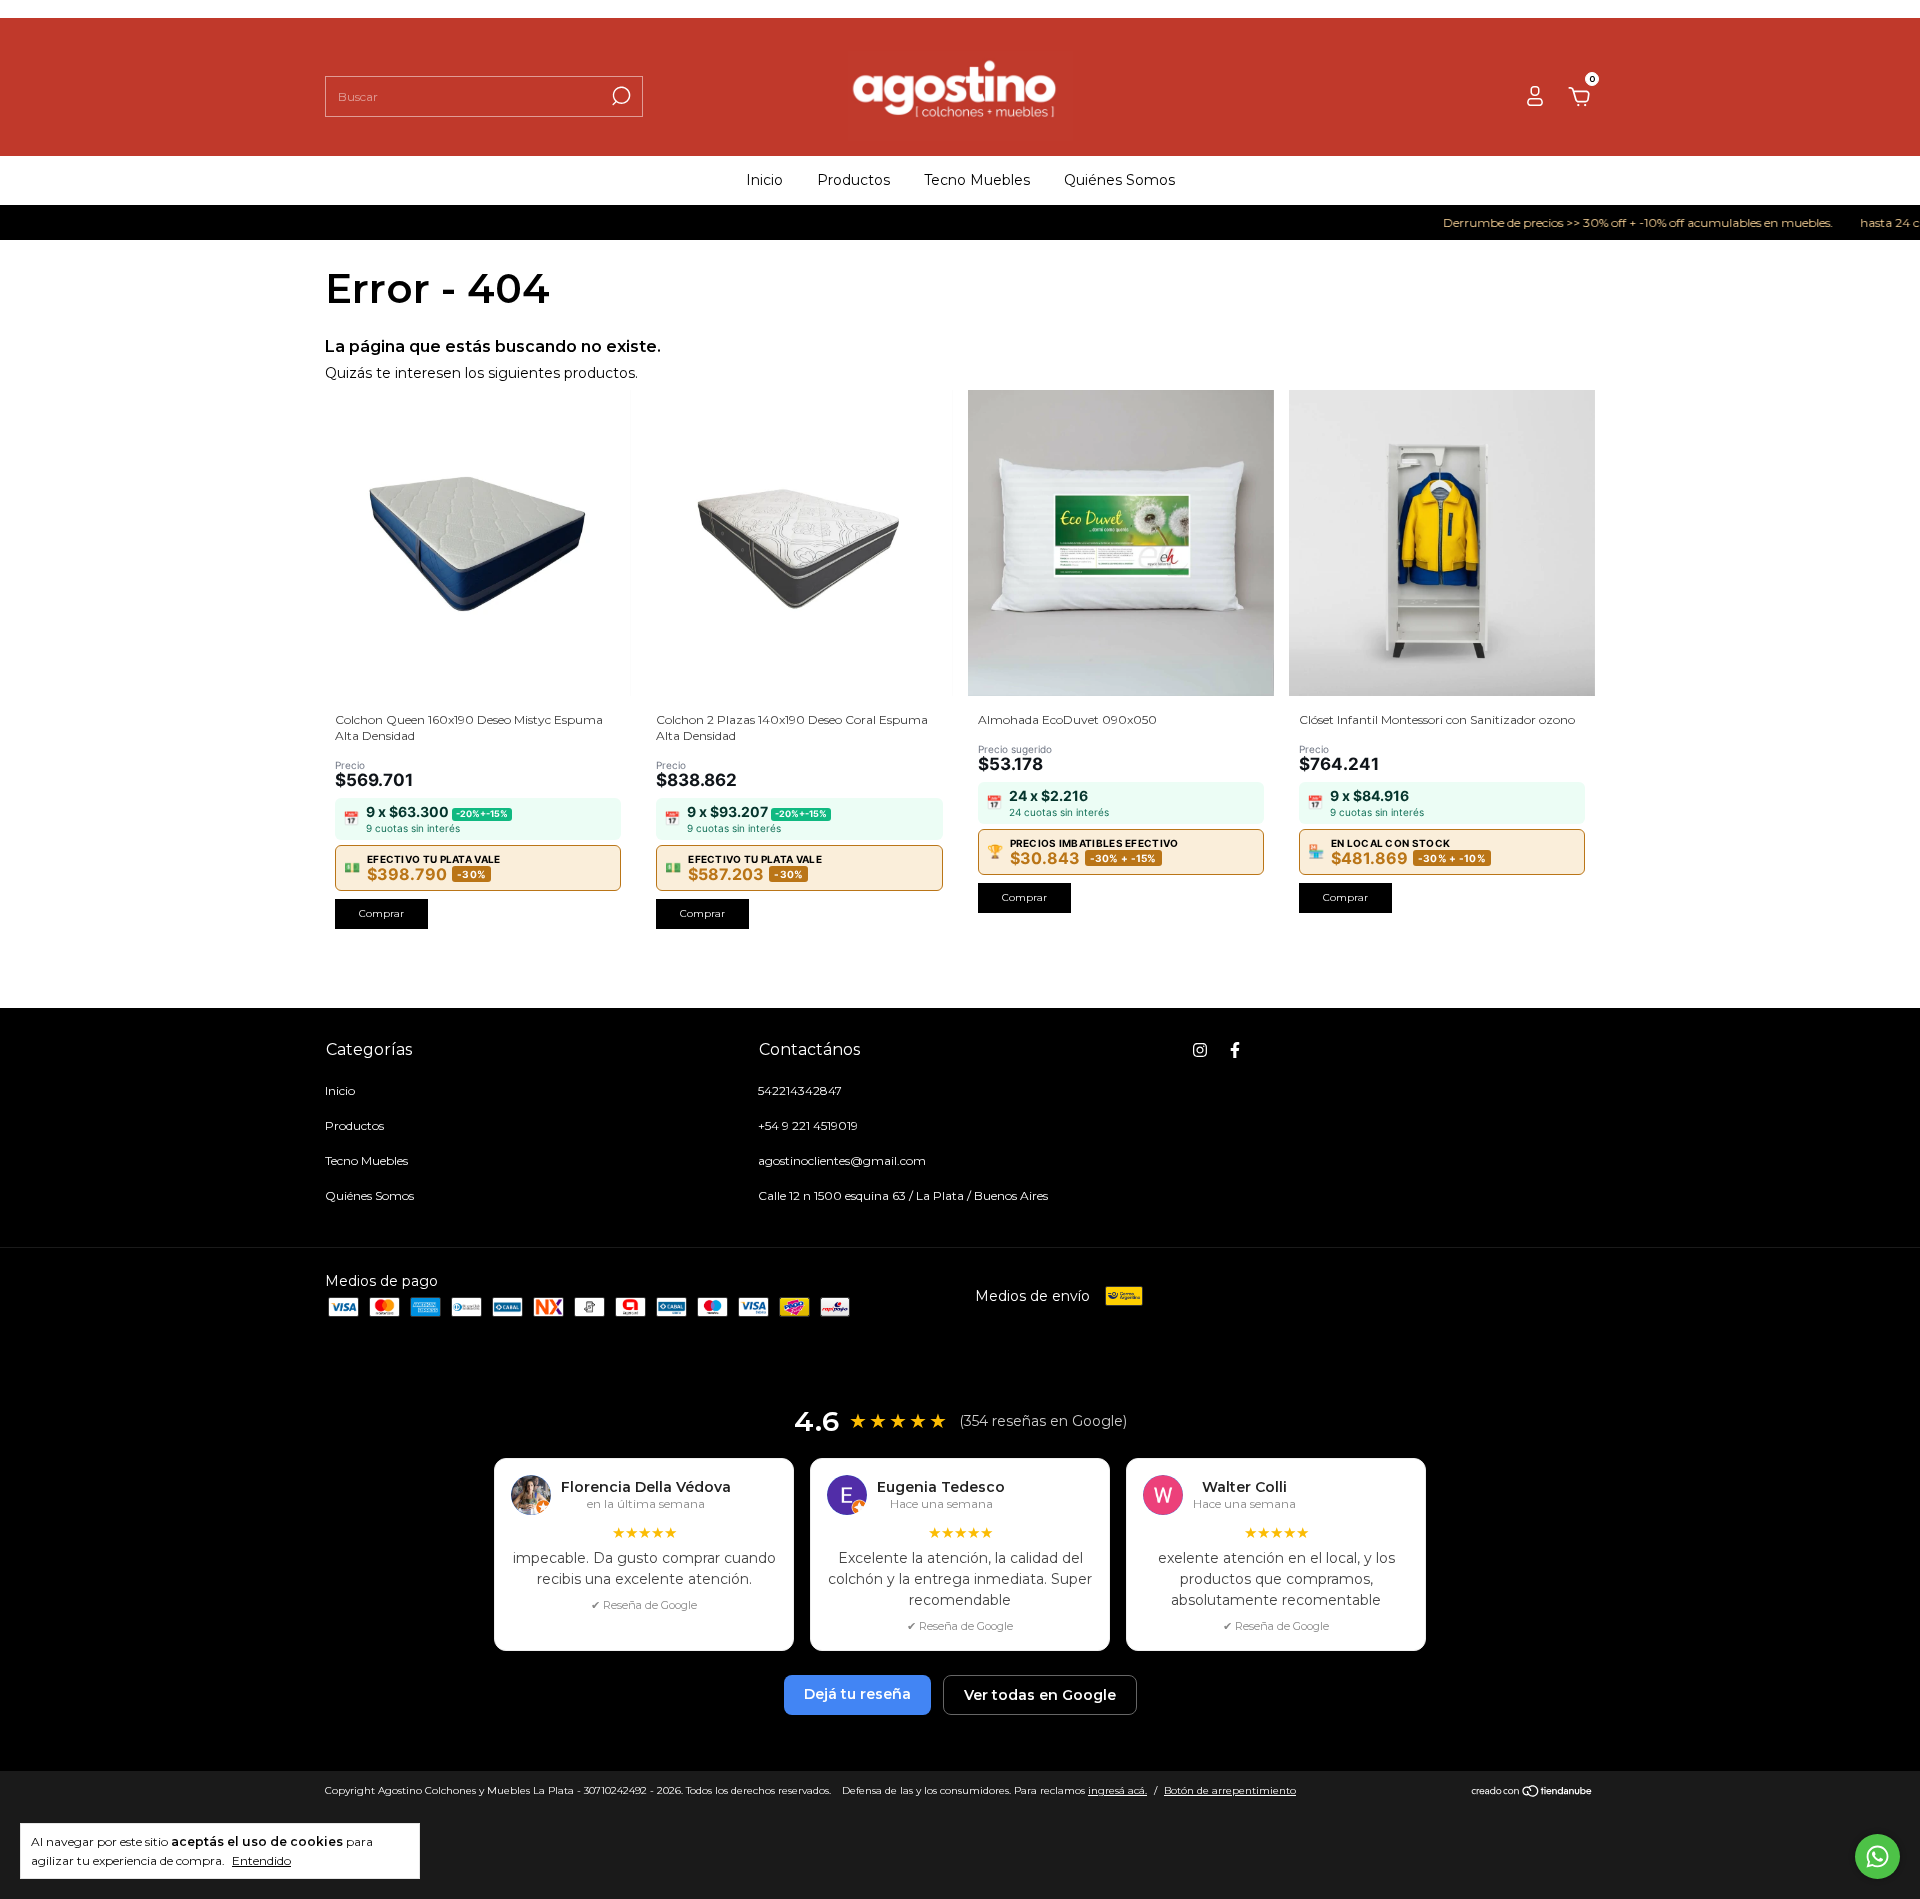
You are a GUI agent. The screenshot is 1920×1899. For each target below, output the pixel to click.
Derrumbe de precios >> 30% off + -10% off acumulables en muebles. (1601, 222)
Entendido (261, 1860)
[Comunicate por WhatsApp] (1877, 1856)
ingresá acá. (1117, 1790)
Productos (853, 180)
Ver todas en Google (1040, 1695)
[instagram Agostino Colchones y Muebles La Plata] (1200, 1050)
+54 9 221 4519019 (808, 1125)
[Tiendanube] (1532, 1793)
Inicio (764, 180)
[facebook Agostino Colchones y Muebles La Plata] (1235, 1050)
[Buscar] (619, 96)
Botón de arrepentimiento (1230, 1790)
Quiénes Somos (1119, 180)
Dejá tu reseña (857, 1694)
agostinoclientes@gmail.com (842, 1160)
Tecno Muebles (977, 180)
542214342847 (800, 1090)
